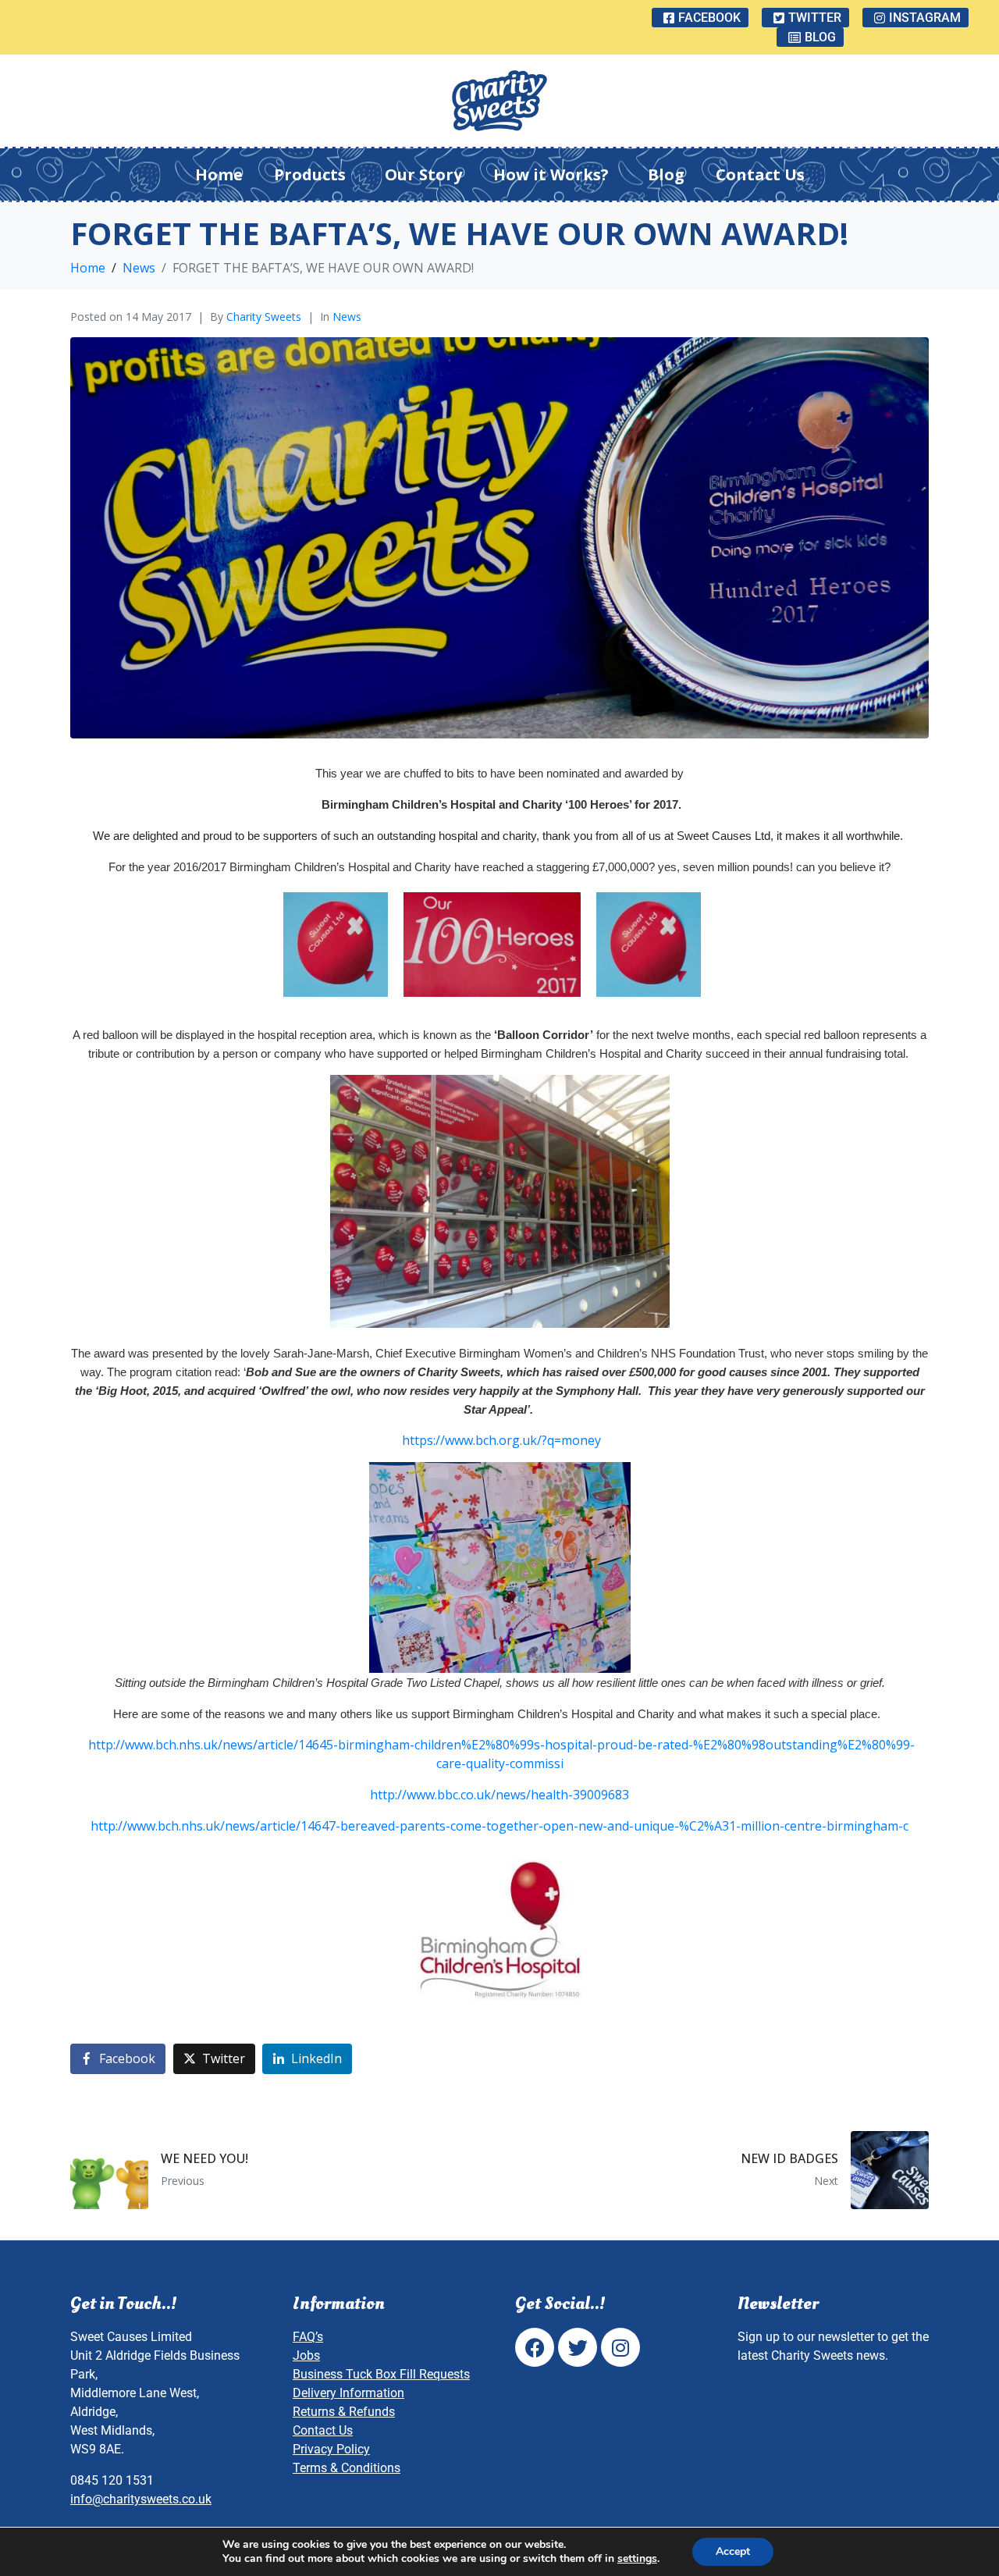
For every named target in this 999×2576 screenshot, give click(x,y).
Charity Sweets (264, 317)
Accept (733, 2551)
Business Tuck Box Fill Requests (381, 2374)
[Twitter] (578, 2347)
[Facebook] (535, 2347)
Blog (666, 174)
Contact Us (760, 174)
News (347, 317)
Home (219, 174)
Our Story (423, 174)
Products (310, 174)
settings (637, 2559)
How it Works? (551, 174)
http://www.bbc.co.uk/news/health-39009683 (499, 1795)
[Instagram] (620, 2347)
